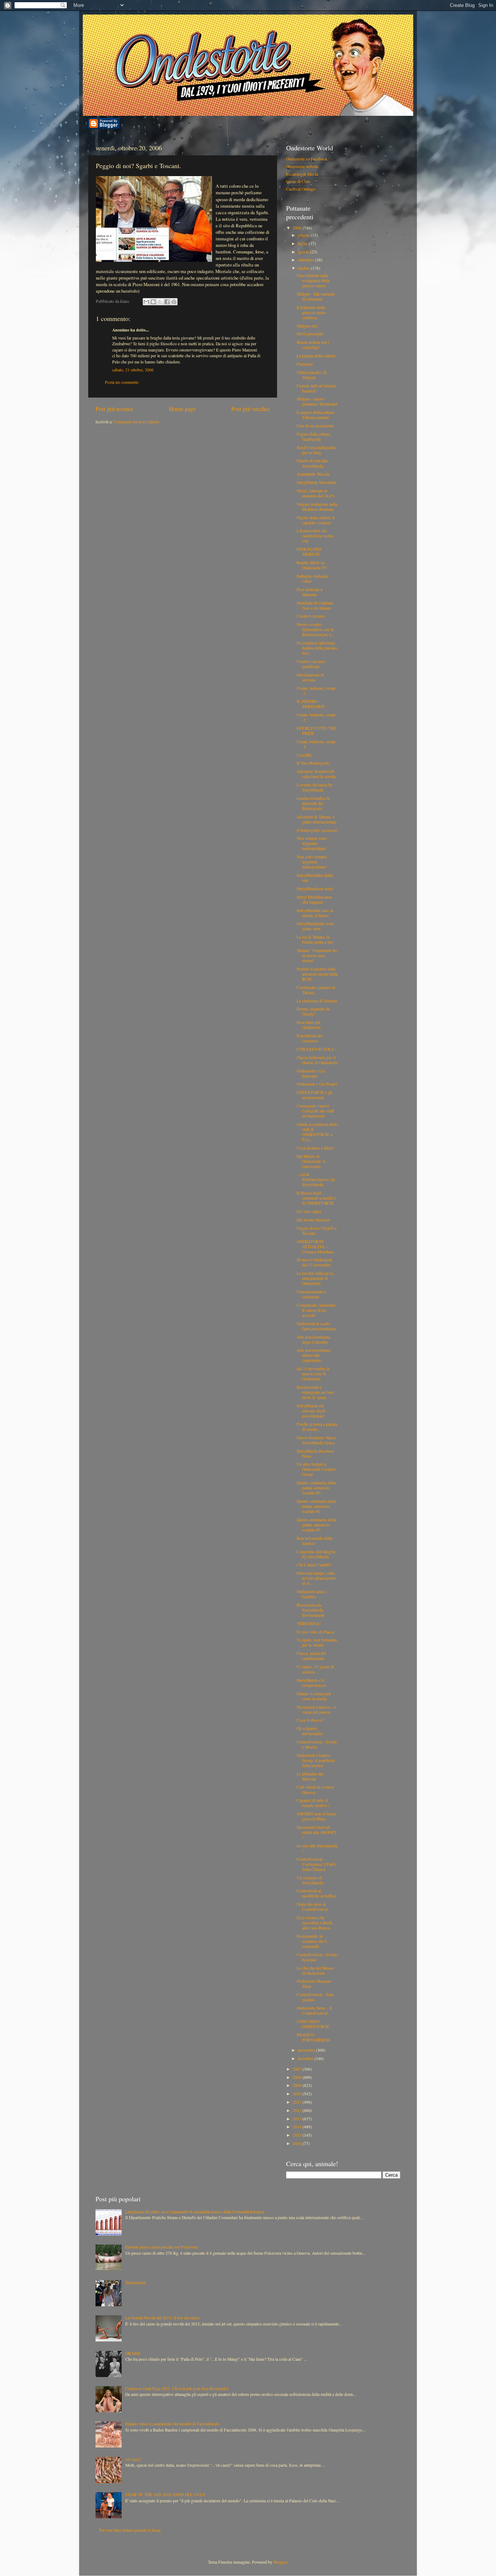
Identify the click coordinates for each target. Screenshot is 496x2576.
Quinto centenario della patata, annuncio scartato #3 (316, 1525)
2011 (298, 2102)
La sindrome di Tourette (317, 1001)
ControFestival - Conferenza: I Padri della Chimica (316, 1864)
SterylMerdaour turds (315, 889)
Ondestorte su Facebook (307, 159)
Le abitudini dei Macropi (310, 1776)
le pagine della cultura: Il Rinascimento (316, 415)
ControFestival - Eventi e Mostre (317, 1744)
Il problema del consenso (310, 1038)
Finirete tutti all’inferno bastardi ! (316, 388)
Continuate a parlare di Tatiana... (316, 990)
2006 (298, 228)
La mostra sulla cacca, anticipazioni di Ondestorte (315, 1278)
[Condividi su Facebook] (167, 302)
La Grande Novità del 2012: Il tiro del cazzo (162, 2318)
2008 (298, 2077)
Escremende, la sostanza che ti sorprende (312, 1941)
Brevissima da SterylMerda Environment (310, 1610)
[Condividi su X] (160, 302)
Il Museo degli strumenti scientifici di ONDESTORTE (316, 1198)
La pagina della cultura (316, 356)
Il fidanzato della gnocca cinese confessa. (311, 312)
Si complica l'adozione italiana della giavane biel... (317, 648)
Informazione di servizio (310, 677)
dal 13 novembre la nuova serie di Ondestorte (313, 1374)
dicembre (306, 2058)
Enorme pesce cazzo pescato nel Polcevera (161, 2247)
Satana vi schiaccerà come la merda (314, 1696)
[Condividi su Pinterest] (174, 302)
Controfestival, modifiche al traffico (316, 1893)
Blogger (280, 2562)
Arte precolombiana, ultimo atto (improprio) (314, 1355)
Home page (182, 409)
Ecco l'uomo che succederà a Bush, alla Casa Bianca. (315, 1923)
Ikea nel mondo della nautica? (314, 1541)
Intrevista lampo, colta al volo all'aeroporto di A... (316, 1578)
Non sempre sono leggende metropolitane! (312, 843)
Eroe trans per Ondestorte (309, 1025)
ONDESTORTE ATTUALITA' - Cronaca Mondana (315, 1247)
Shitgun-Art (307, 326)
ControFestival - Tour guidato (315, 1997)
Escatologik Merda (302, 174)
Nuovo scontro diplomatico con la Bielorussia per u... (316, 629)
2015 (298, 2135)
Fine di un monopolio (315, 426)
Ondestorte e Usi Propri (317, 1084)
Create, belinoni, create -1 (316, 691)
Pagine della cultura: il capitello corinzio (316, 520)
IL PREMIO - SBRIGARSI (311, 704)
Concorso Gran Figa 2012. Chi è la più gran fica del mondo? (177, 2388)
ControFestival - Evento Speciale (317, 1957)
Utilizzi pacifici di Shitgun (312, 375)
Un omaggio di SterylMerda (310, 1880)
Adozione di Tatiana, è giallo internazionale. (317, 819)
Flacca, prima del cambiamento (311, 1656)
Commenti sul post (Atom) (137, 422)
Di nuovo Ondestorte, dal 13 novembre (315, 1262)
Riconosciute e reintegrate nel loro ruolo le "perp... (315, 1392)
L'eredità (304, 755)
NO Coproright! (310, 334)
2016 (298, 2143)
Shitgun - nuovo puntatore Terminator (317, 401)
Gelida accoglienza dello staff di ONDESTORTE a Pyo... (317, 1132)
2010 (298, 2094)
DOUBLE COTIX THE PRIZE (316, 731)
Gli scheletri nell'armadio (310, 1731)
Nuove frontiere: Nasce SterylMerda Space (316, 1440)
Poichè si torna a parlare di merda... (317, 1427)
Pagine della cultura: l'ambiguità (314, 437)
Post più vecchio (251, 409)
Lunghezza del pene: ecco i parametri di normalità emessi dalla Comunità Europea (195, 2212)
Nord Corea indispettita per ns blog (316, 450)
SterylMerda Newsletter (317, 482)
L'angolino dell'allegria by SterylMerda (316, 1554)
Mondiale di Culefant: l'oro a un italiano (315, 605)
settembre (306, 260)
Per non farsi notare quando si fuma (130, 2530)
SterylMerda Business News (316, 1454)
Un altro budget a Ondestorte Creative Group (316, 1469)
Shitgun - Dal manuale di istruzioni (316, 296)
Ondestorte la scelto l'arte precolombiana (316, 1326)
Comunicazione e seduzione (311, 1294)
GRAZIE (133, 2353)
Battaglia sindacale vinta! (312, 579)
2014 (298, 2127)
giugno (304, 235)
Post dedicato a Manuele (310, 592)
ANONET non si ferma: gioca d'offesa (317, 1816)
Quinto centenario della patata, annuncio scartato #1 (316, 1506)
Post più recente (114, 409)
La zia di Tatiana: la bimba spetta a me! (315, 939)
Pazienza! (305, 364)
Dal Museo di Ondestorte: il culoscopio (311, 1161)
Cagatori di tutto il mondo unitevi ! (313, 1803)
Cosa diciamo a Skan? (316, 1148)
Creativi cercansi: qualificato (311, 664)
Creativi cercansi (311, 616)
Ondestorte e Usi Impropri (311, 1073)
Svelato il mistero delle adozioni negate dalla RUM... (317, 974)
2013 (298, 2119)
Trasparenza (135, 2282)
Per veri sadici (309, 1211)
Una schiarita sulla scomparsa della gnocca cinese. (313, 280)
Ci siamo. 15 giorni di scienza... (315, 1669)
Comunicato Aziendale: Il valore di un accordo (316, 1310)
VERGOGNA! (309, 1623)
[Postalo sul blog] (153, 302)
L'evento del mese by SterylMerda (315, 787)
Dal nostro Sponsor (313, 1220)
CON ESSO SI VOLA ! (317, 1049)
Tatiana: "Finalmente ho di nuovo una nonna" (317, 955)
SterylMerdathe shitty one (315, 878)
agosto (304, 252)
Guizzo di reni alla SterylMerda (312, 463)
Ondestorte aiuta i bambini (312, 1594)
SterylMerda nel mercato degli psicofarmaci (311, 1411)
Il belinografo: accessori (317, 830)
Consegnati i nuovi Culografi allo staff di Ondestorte (315, 1111)
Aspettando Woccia (313, 474)
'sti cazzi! (133, 2459)
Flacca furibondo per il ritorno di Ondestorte (317, 1060)
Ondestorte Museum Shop (314, 1984)
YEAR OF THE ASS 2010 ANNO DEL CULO (165, 2494)
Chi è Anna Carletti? (314, 1565)
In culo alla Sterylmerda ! (317, 1848)
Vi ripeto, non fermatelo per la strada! (317, 1642)
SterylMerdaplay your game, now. (315, 926)
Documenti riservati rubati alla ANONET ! (317, 1832)
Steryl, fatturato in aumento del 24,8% (316, 493)
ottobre (304, 268)
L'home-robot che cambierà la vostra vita (315, 536)
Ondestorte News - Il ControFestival (314, 2011)
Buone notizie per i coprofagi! (313, 345)
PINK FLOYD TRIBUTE (309, 552)
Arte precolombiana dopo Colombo (313, 1340)
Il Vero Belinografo (313, 763)
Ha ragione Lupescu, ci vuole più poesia (316, 1710)
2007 (298, 2069)
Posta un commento (122, 382)
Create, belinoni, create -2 (316, 717)
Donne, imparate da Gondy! (313, 1011)
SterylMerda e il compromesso (311, 1683)
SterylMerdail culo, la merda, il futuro (315, 913)
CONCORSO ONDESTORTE (313, 2024)
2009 (298, 2085)
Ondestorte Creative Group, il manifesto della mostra (316, 1760)
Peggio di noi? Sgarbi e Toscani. (317, 1231)
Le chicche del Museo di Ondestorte (315, 1971)
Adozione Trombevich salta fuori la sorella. (317, 774)
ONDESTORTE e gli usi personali (314, 1095)
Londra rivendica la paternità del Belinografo (313, 803)
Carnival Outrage (301, 189)
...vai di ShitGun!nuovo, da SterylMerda (316, 1179)
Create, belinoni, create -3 (316, 744)
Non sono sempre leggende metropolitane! (312, 862)
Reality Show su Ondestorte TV (312, 565)
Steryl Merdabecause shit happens (314, 900)
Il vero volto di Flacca (315, 1632)
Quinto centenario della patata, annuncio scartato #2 (316, 1488)
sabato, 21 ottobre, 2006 (133, 370)
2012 (298, 2110)
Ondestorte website (302, 166)
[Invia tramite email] (146, 302)
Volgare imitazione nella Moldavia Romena (317, 507)
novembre (307, 2050)
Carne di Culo (298, 181)
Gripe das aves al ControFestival (312, 1907)
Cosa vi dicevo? (310, 1720)
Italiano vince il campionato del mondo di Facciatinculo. (173, 2424)
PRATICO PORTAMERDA (313, 2037)
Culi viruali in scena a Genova (315, 1789)
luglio (303, 243)
